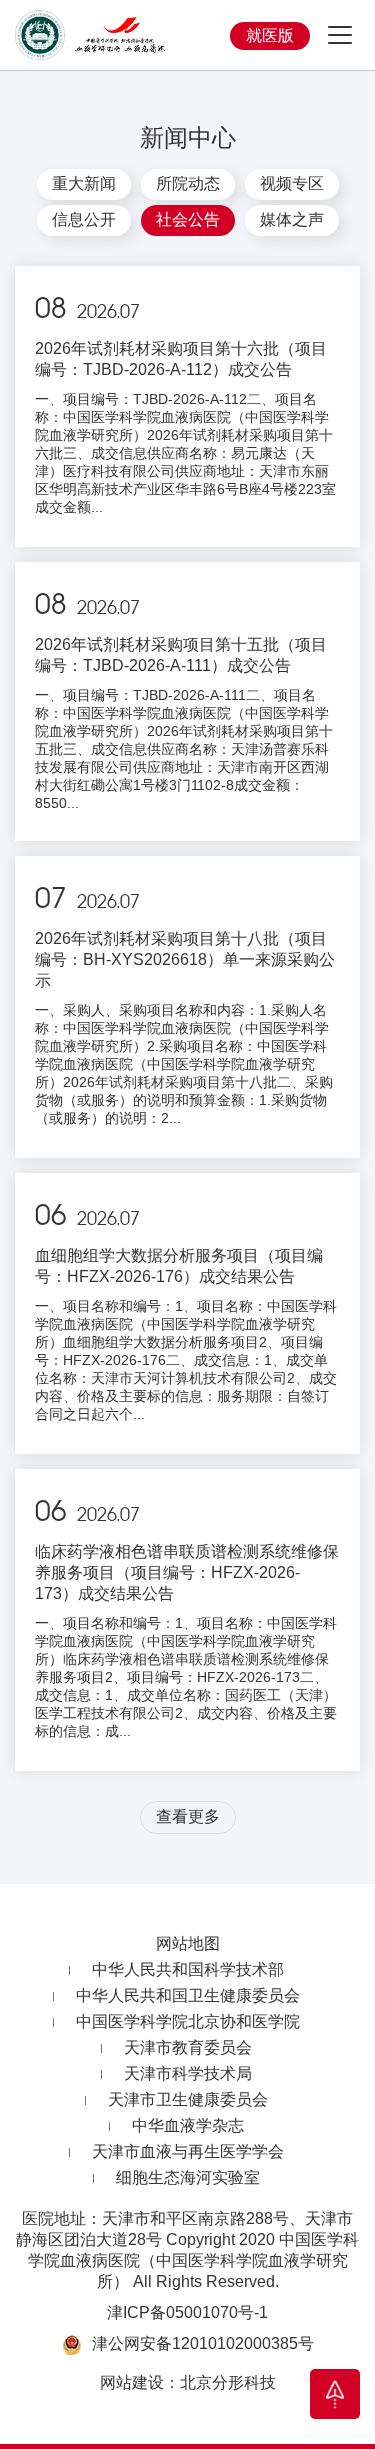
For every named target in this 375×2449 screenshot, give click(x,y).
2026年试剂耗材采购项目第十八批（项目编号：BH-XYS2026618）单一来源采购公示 (185, 959)
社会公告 (188, 219)
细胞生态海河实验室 (188, 2177)
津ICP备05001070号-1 (187, 2312)
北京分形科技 (228, 2382)
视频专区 (292, 183)
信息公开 (84, 219)
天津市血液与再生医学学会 (188, 2151)
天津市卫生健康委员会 (188, 2099)
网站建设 (132, 2382)
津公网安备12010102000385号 (203, 2343)
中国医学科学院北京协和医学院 (188, 2021)
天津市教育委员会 (188, 2047)
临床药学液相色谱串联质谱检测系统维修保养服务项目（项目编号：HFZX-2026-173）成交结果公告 (187, 1572)
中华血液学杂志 (188, 2125)
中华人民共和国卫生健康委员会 (188, 1995)
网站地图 (188, 1943)
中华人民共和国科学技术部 (188, 1969)
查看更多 (188, 1816)
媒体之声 (292, 219)
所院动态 (188, 183)
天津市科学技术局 (188, 2073)
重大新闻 (84, 183)
